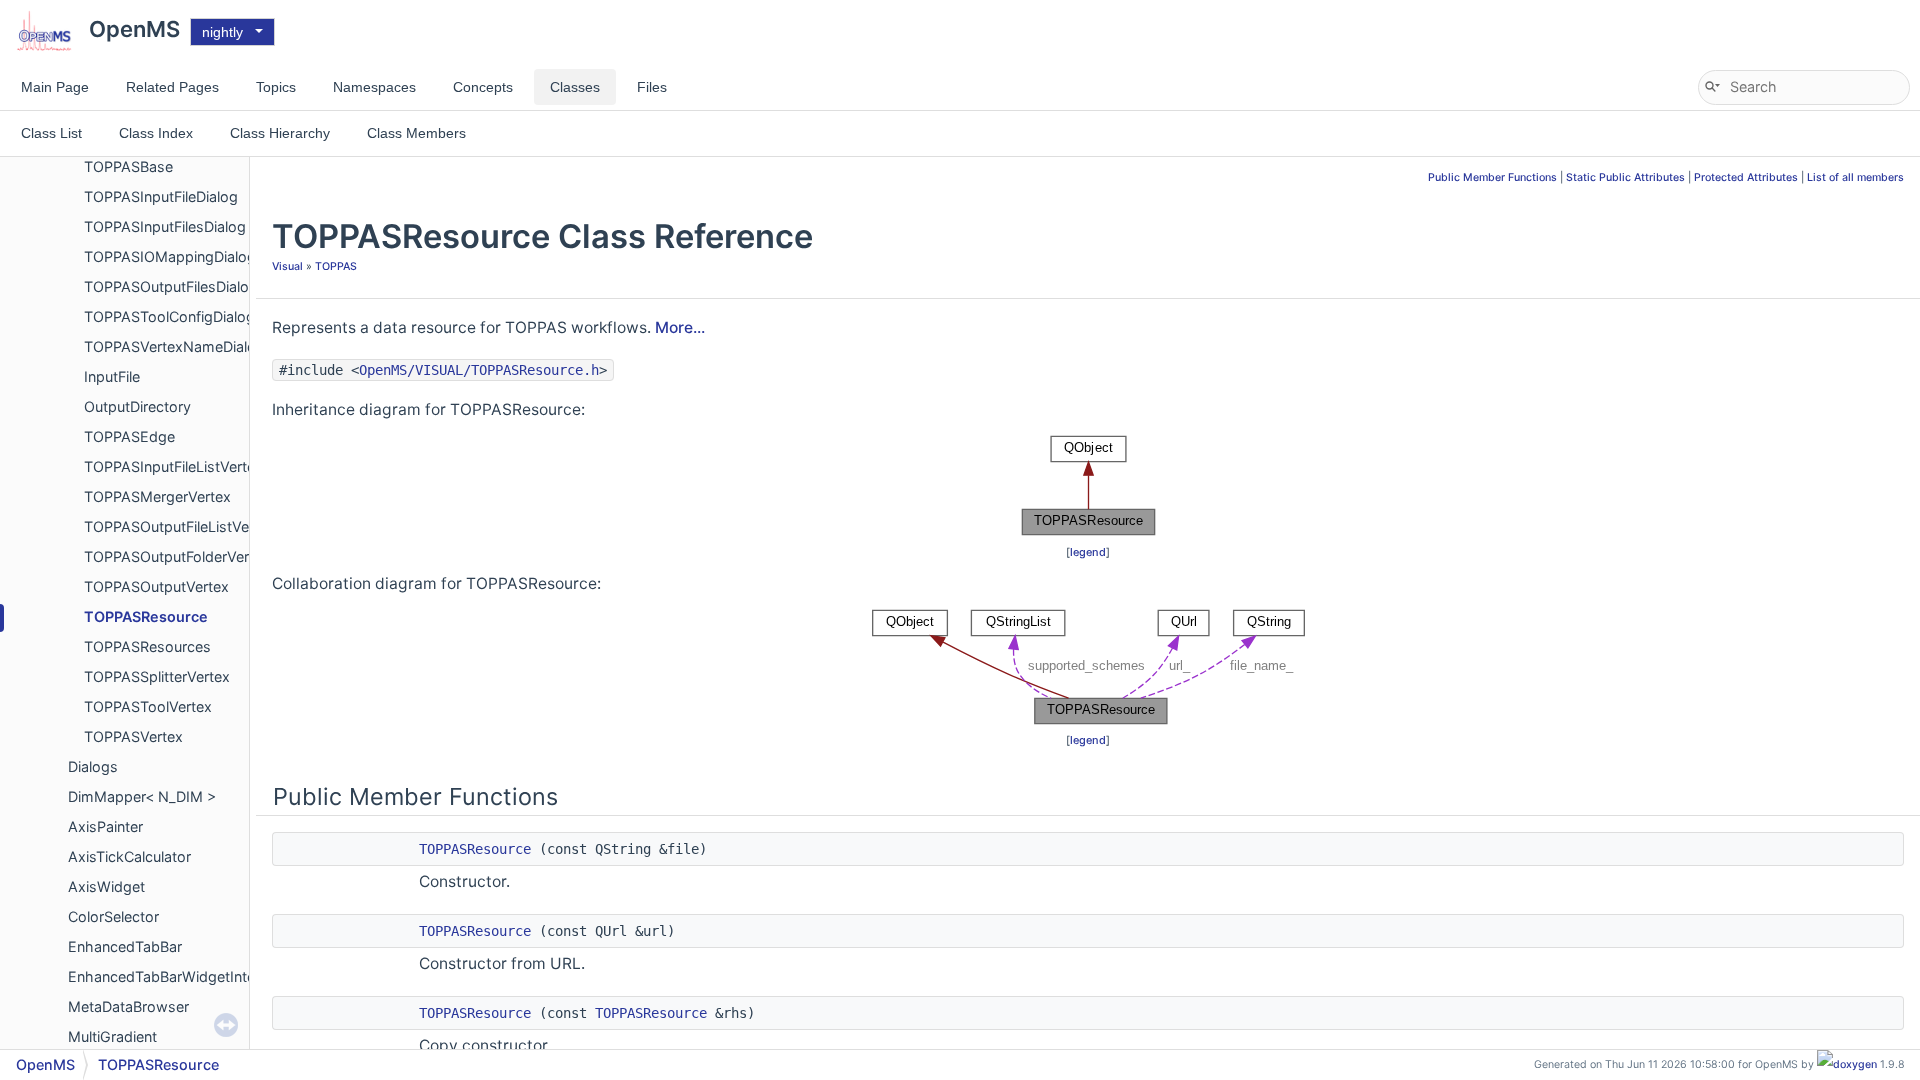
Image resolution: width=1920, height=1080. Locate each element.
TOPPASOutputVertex (156, 586)
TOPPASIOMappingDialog (170, 256)
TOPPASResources (147, 646)
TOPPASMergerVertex (157, 496)
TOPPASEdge (129, 436)
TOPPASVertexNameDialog (174, 346)
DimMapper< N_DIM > (142, 796)
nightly (222, 32)
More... (680, 327)
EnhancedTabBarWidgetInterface (178, 976)
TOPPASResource (146, 616)
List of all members (1855, 177)
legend (1088, 552)
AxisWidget (106, 886)
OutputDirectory (137, 406)
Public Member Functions (1492, 177)
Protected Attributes (1746, 177)
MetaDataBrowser (128, 1006)
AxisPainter (105, 826)
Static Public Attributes (1625, 177)
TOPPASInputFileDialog (161, 196)
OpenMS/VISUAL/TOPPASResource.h (479, 370)
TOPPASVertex (133, 736)
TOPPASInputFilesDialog (165, 226)
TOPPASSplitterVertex (157, 676)
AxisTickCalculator (129, 856)
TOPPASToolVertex (148, 706)
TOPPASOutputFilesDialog (171, 286)
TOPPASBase (128, 166)
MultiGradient (112, 1036)
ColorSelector (113, 916)
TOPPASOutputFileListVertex (179, 526)
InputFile (112, 376)
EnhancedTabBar (125, 946)
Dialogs (93, 766)
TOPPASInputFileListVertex (173, 466)
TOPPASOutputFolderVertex (177, 556)
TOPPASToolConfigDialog (169, 316)
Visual (287, 266)
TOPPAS (336, 266)
